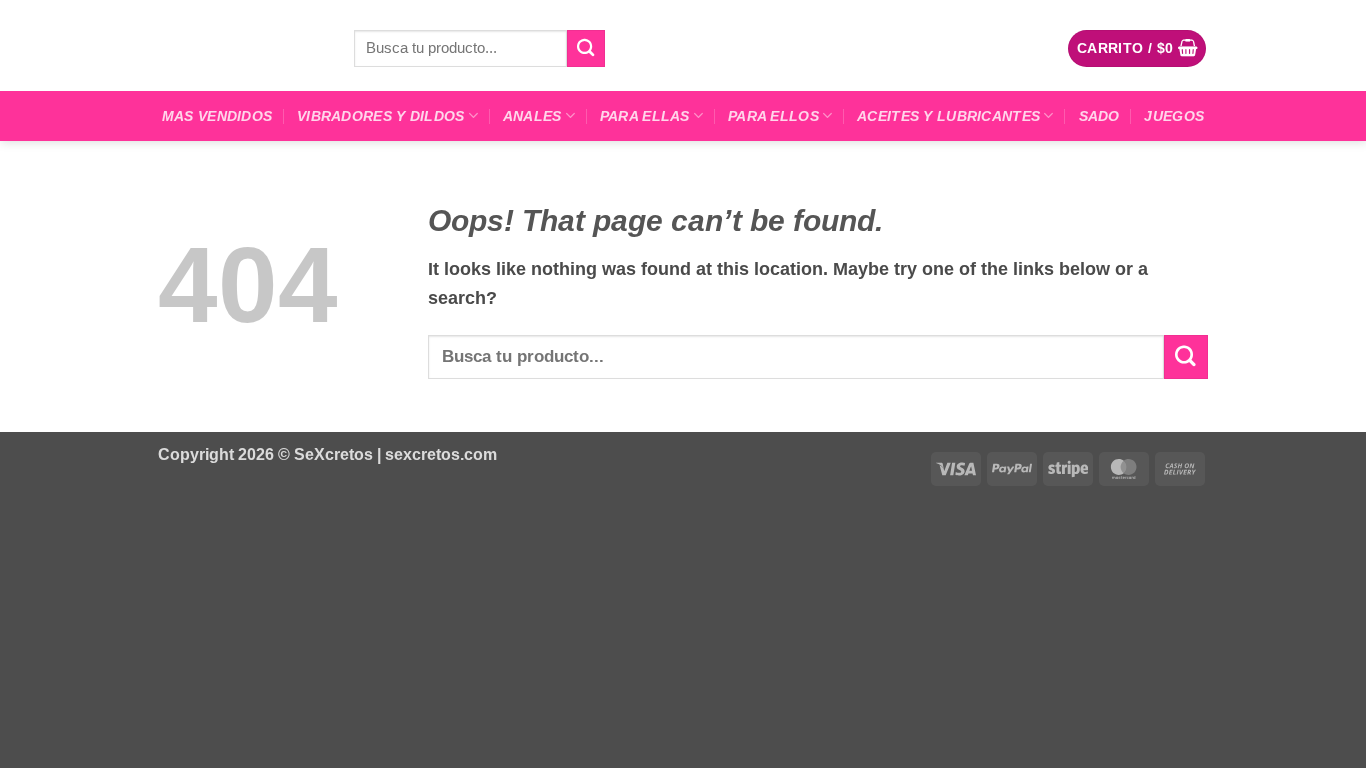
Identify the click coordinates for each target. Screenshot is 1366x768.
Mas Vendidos (217, 116)
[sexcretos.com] (241, 45)
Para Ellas (645, 116)
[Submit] (586, 48)
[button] (1137, 48)
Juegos (1174, 116)
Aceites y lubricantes (948, 116)
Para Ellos (773, 116)
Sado (1099, 116)
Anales (532, 116)
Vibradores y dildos (380, 116)
